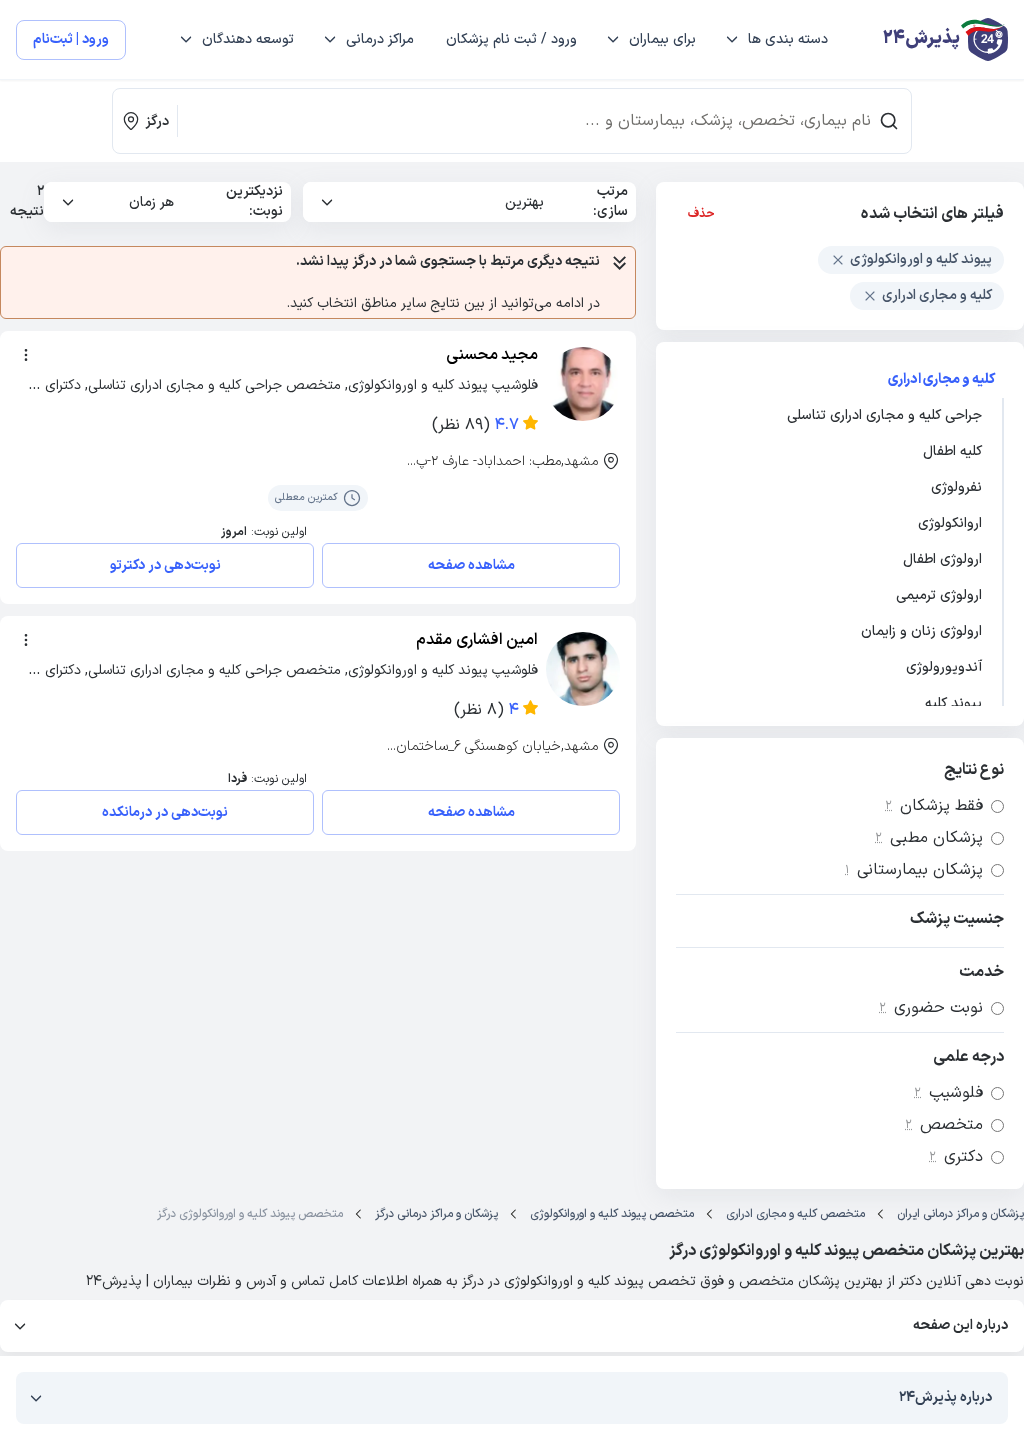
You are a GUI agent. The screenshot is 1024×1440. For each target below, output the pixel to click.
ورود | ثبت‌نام (71, 39)
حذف (701, 214)
